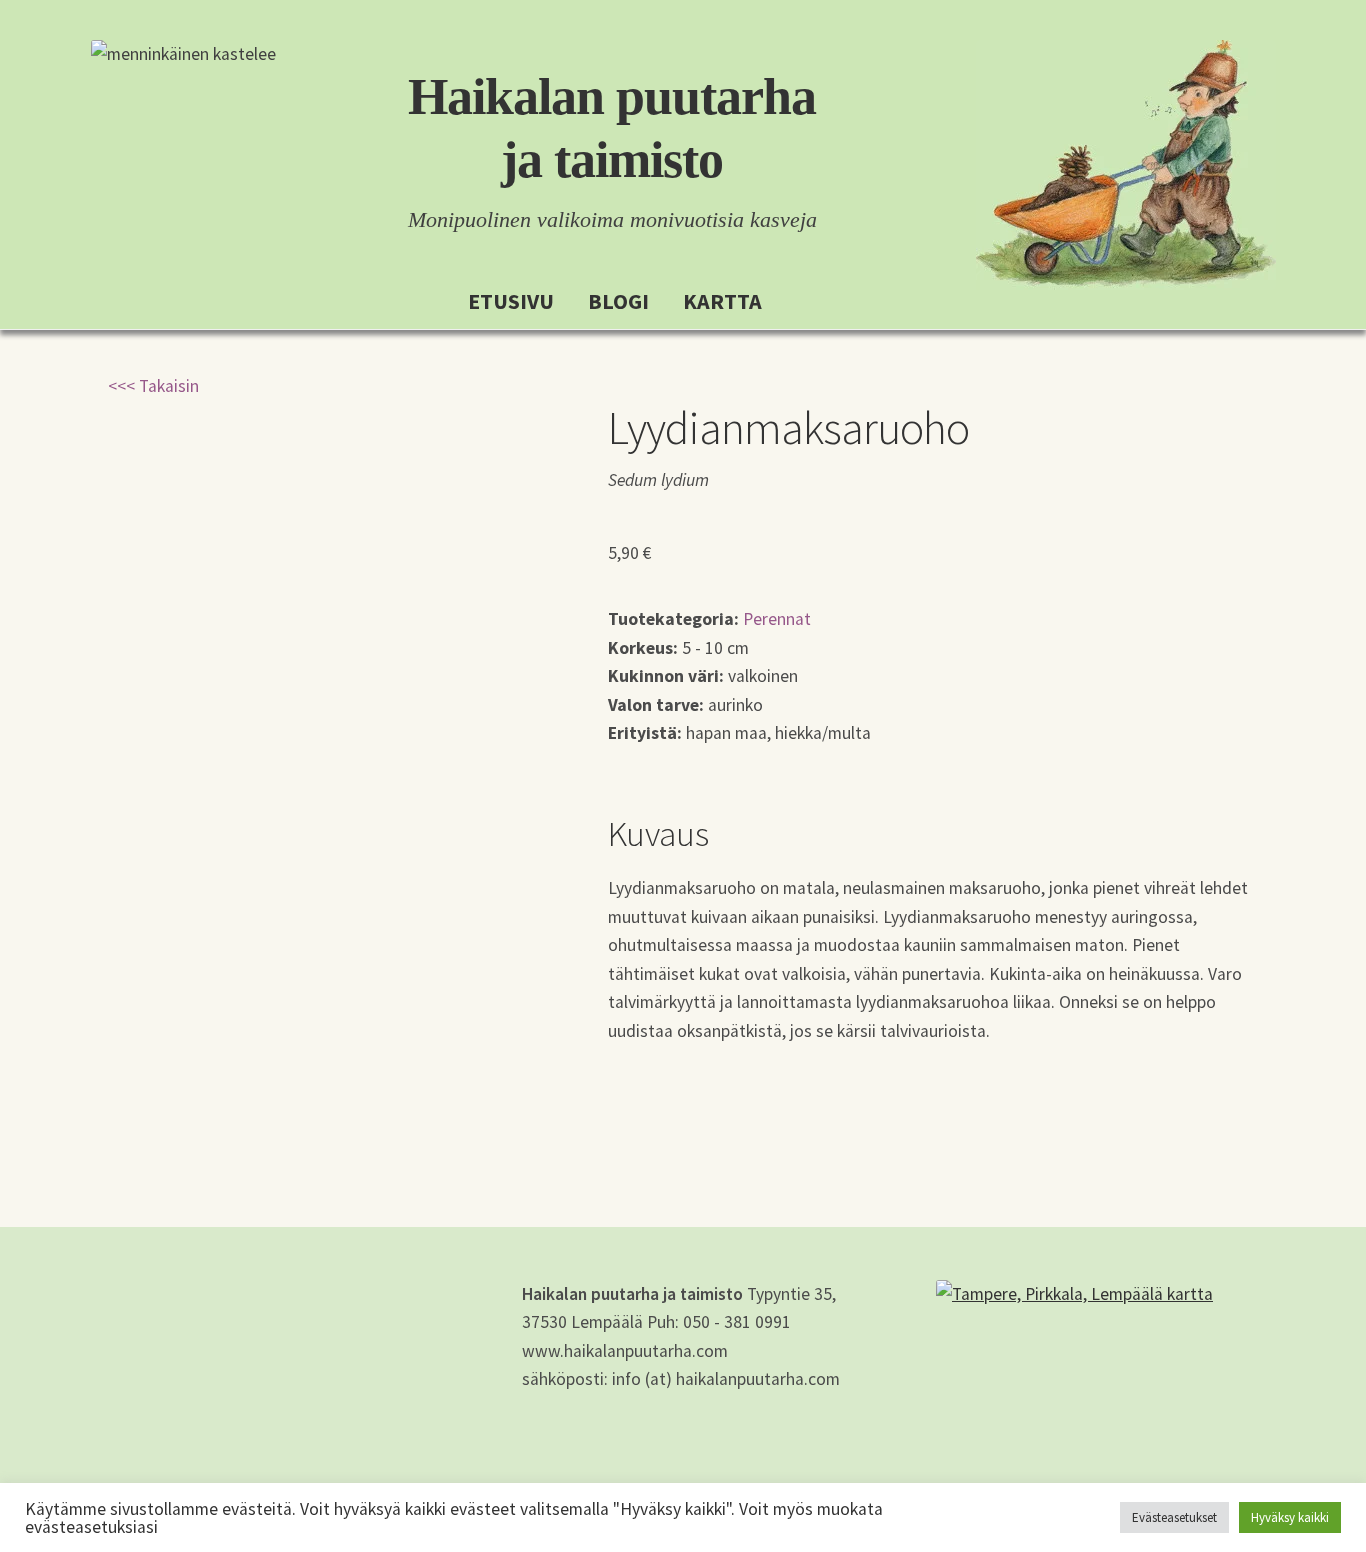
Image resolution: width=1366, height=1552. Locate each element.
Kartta (722, 301)
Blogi (618, 301)
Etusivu (511, 301)
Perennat (777, 619)
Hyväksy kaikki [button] (1290, 1517)
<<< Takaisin (153, 386)
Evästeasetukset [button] (1174, 1517)
